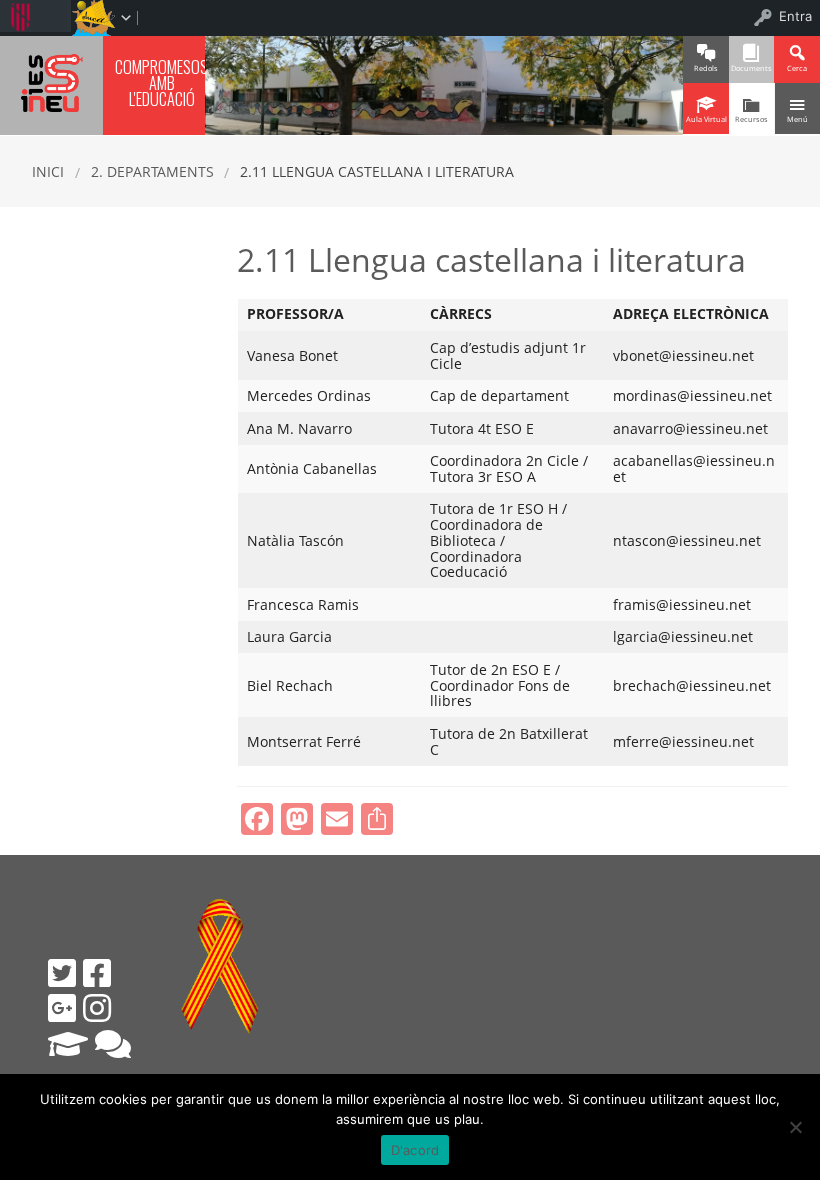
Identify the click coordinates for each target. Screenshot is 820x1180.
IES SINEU (51, 82)
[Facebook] (97, 973)
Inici (48, 171)
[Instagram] (97, 1008)
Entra (795, 16)
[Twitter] (62, 973)
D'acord (415, 1150)
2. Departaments (152, 171)
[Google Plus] (62, 1008)
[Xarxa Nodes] (113, 1044)
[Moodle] (68, 1044)
